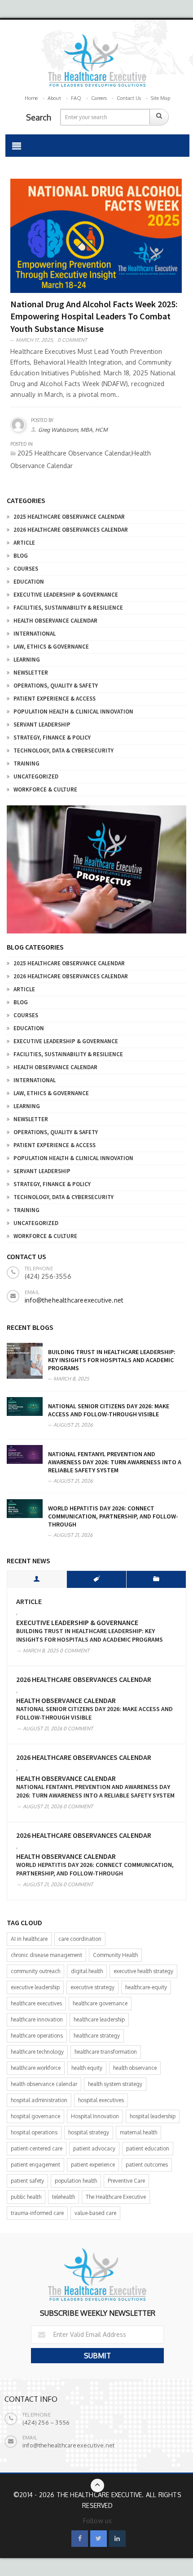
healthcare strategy (97, 2036)
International (35, 634)
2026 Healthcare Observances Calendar (71, 530)
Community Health (115, 1955)
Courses (26, 569)
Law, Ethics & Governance (51, 647)
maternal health (138, 2132)
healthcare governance (100, 2003)
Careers (99, 98)
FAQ (76, 98)
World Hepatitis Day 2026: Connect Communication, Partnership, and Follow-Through (113, 1516)
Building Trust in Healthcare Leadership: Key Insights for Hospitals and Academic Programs (112, 1360)
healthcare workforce (36, 2068)
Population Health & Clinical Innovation (73, 712)
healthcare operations (37, 2036)
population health (76, 2181)
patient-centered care (37, 2148)
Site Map (160, 98)
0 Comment (72, 340)
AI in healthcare (29, 1939)
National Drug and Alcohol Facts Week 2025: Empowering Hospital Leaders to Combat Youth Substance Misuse (94, 316)
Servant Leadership (42, 725)
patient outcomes (147, 2165)
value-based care (95, 2213)
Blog (21, 556)
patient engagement (35, 2165)
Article (24, 543)
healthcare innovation (37, 2019)
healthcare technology (37, 2052)
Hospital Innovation (95, 2116)
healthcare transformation (106, 2052)
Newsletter (31, 673)
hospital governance (35, 2116)
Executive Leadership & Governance (66, 595)
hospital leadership (153, 2116)
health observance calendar (44, 2084)
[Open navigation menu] (17, 146)
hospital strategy (89, 2132)
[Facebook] (80, 2539)
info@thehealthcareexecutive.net (74, 1300)
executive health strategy (143, 1971)
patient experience (93, 2165)
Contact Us (129, 98)
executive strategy (92, 1987)
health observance (135, 2068)
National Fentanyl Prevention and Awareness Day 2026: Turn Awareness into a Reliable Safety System (115, 1462)
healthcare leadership (99, 2019)
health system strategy (115, 2084)
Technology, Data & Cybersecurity (64, 750)
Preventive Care (126, 2181)
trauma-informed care (37, 2213)
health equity (87, 2068)
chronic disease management (46, 1955)
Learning (27, 660)
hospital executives (101, 2100)
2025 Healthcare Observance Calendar (69, 517)
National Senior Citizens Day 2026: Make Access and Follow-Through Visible (109, 1410)
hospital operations (34, 2132)
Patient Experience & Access (55, 699)
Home (31, 98)
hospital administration (39, 2100)
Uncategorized (36, 776)
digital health (87, 1971)
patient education (148, 2148)
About (54, 98)
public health (26, 2197)
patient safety (27, 2181)
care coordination (80, 1939)
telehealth (64, 2197)
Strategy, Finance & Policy (52, 738)
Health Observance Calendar (55, 621)
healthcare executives (36, 2003)
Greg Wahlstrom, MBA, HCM (73, 430)
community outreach (35, 1971)
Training (26, 763)
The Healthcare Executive (116, 2197)
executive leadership (35, 1987)
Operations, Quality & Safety (56, 686)
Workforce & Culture (45, 789)
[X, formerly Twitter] (99, 2539)
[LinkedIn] (117, 2539)
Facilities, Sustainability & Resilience (68, 608)
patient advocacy (94, 2148)
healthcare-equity (146, 1987)
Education (29, 582)
